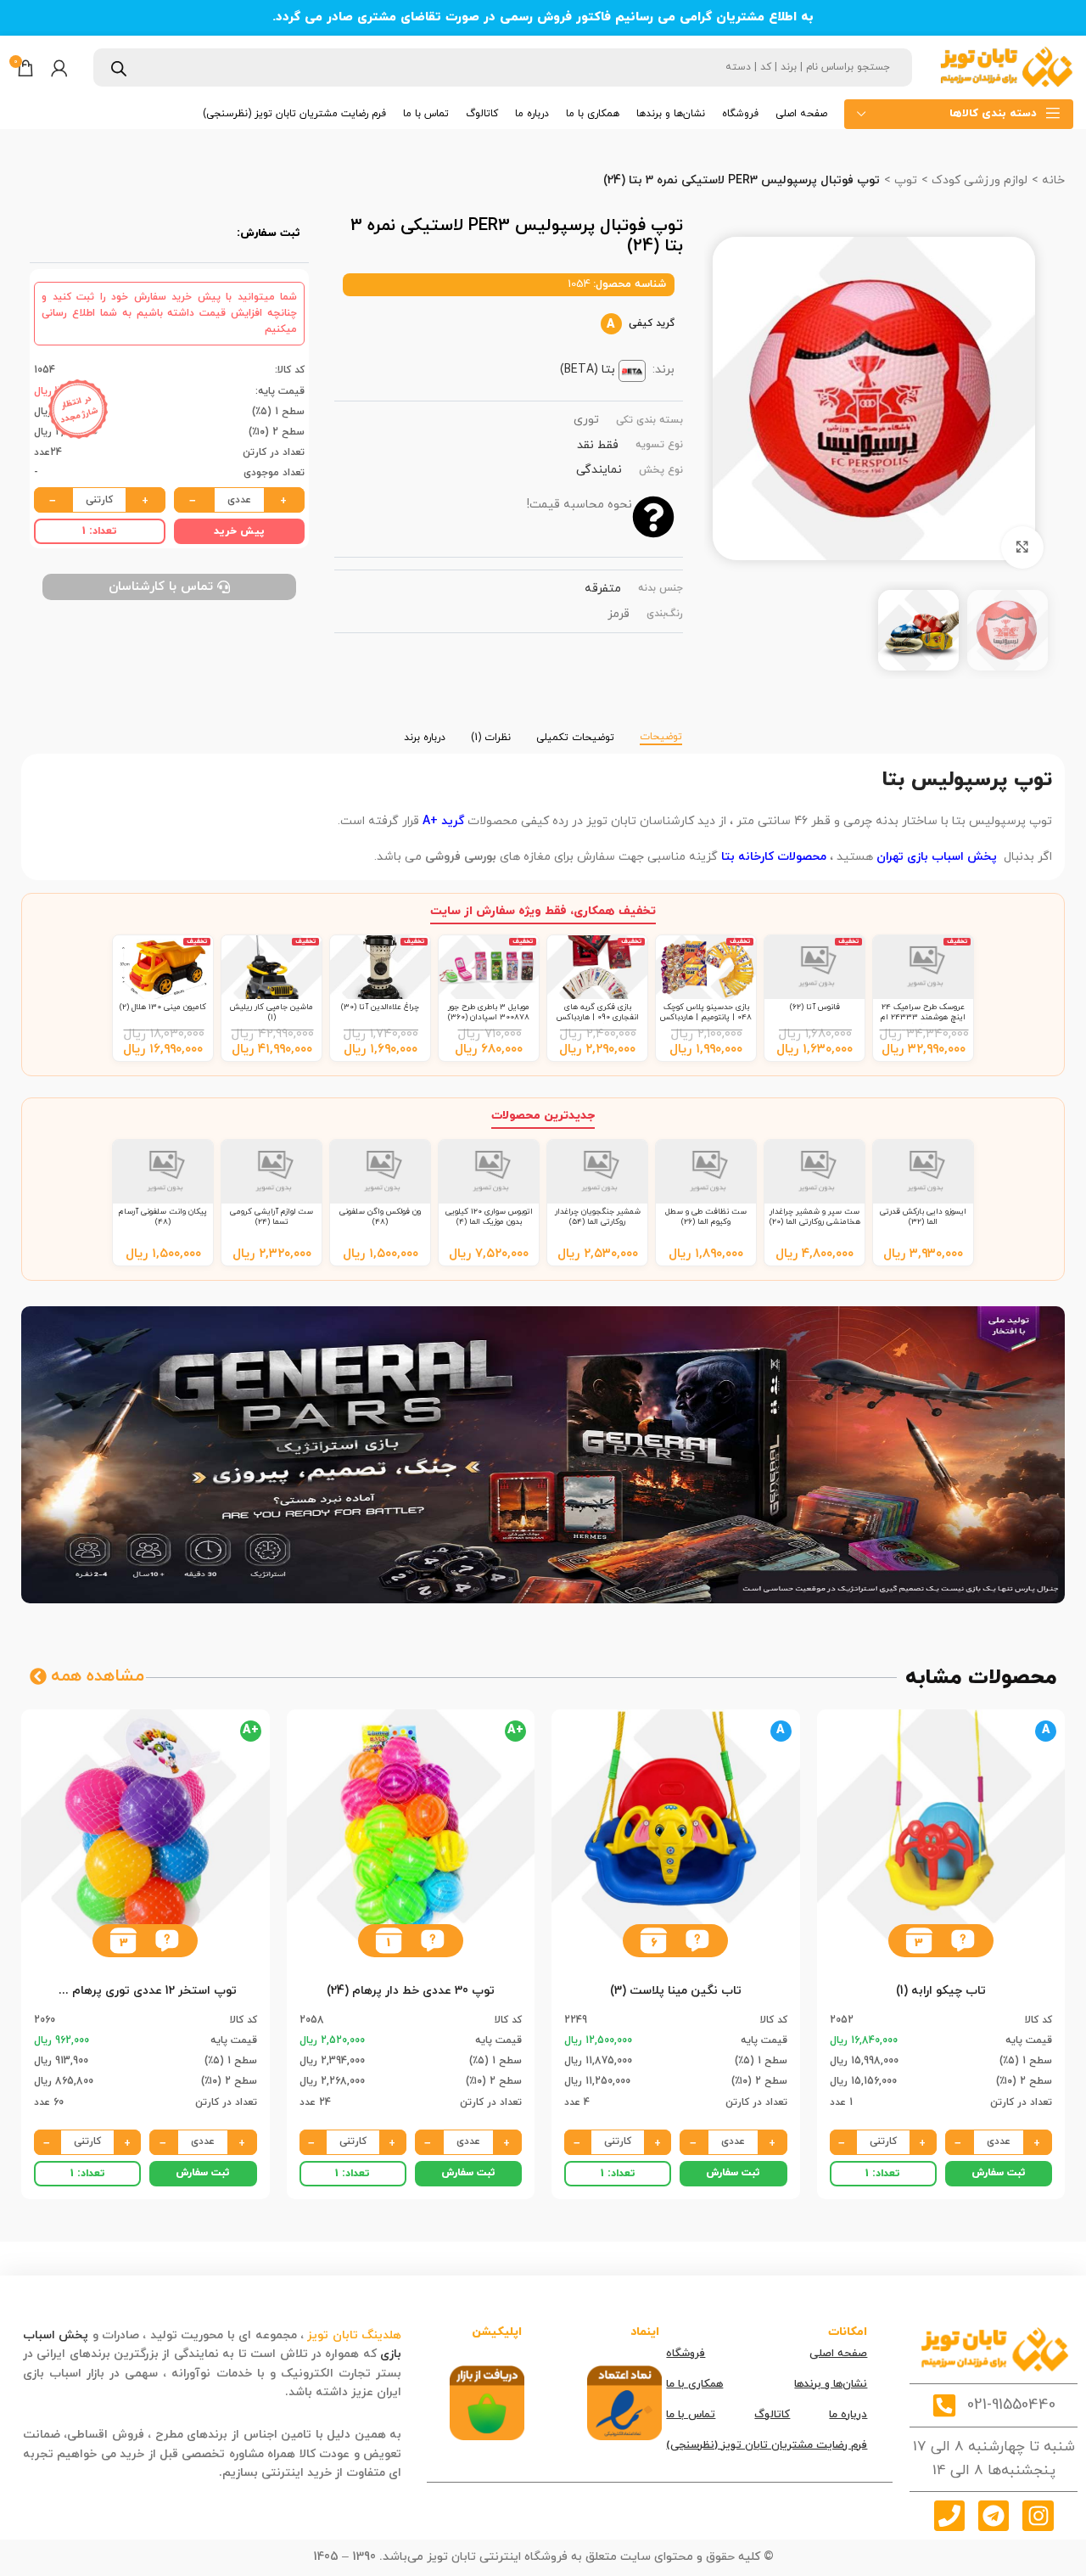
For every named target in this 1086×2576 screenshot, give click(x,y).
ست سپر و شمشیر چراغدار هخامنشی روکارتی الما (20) (815, 1217)
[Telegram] (994, 2516)
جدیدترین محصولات (543, 1116)
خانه (1052, 180)
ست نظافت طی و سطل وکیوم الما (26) (706, 1217)
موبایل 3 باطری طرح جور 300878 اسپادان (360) (489, 1012)
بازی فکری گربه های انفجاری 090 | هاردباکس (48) (598, 1018)
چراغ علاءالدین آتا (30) (380, 1007)
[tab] (661, 729)
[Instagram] (1038, 2516)
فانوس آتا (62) (815, 1007)
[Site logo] (1005, 67)
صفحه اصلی (838, 2354)
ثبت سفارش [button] (999, 2173)
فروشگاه (686, 2354)
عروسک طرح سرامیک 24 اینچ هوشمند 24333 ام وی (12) (923, 1018)
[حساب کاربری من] (59, 68)
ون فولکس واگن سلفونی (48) (380, 1217)
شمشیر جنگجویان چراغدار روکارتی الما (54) (598, 1217)
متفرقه (603, 589)
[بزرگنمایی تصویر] (1022, 547)
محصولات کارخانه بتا (772, 857)
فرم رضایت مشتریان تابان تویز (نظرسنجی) (767, 2445)
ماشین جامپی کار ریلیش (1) (271, 1012)
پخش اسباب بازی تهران (937, 857)
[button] (963, 1941)
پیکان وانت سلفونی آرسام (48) (163, 1217)
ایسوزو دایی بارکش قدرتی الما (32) (923, 1217)
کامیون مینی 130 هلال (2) (163, 1007)
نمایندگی (599, 470)
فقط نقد (598, 445)
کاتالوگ (772, 2415)
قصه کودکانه (249, 2392)
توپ (904, 180)
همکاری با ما (694, 2384)
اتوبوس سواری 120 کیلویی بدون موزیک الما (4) (489, 1217)
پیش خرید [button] (239, 531)
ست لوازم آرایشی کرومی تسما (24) (271, 1217)
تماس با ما (691, 2415)
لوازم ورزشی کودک (978, 180)
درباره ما (848, 2415)
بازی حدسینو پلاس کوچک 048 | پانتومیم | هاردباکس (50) (706, 1018)
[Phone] (949, 2516)
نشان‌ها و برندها (831, 2384)
